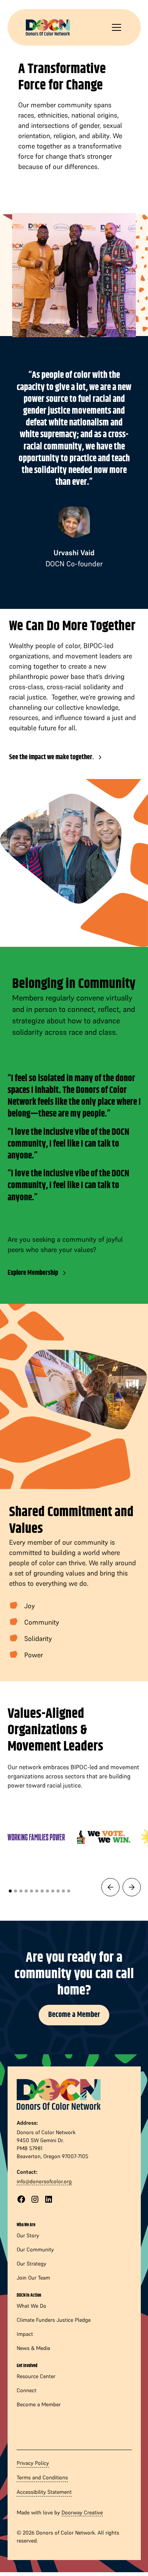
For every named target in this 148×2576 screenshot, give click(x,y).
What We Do (31, 2306)
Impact (25, 2334)
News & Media (33, 2348)
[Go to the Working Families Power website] (36, 1837)
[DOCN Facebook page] (21, 2199)
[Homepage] (59, 2093)
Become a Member (74, 2015)
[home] (48, 27)
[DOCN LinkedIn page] (49, 2199)
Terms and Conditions (42, 2477)
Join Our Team (33, 2278)
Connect (27, 2390)
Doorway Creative (82, 2512)
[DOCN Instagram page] (35, 2199)
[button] (115, 27)
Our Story (28, 2235)
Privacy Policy (33, 2463)
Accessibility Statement (44, 2492)
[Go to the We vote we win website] (103, 1837)
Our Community (35, 2249)
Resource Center (36, 2376)
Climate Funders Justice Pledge (54, 2320)
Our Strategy (31, 2264)
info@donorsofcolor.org (44, 2181)
